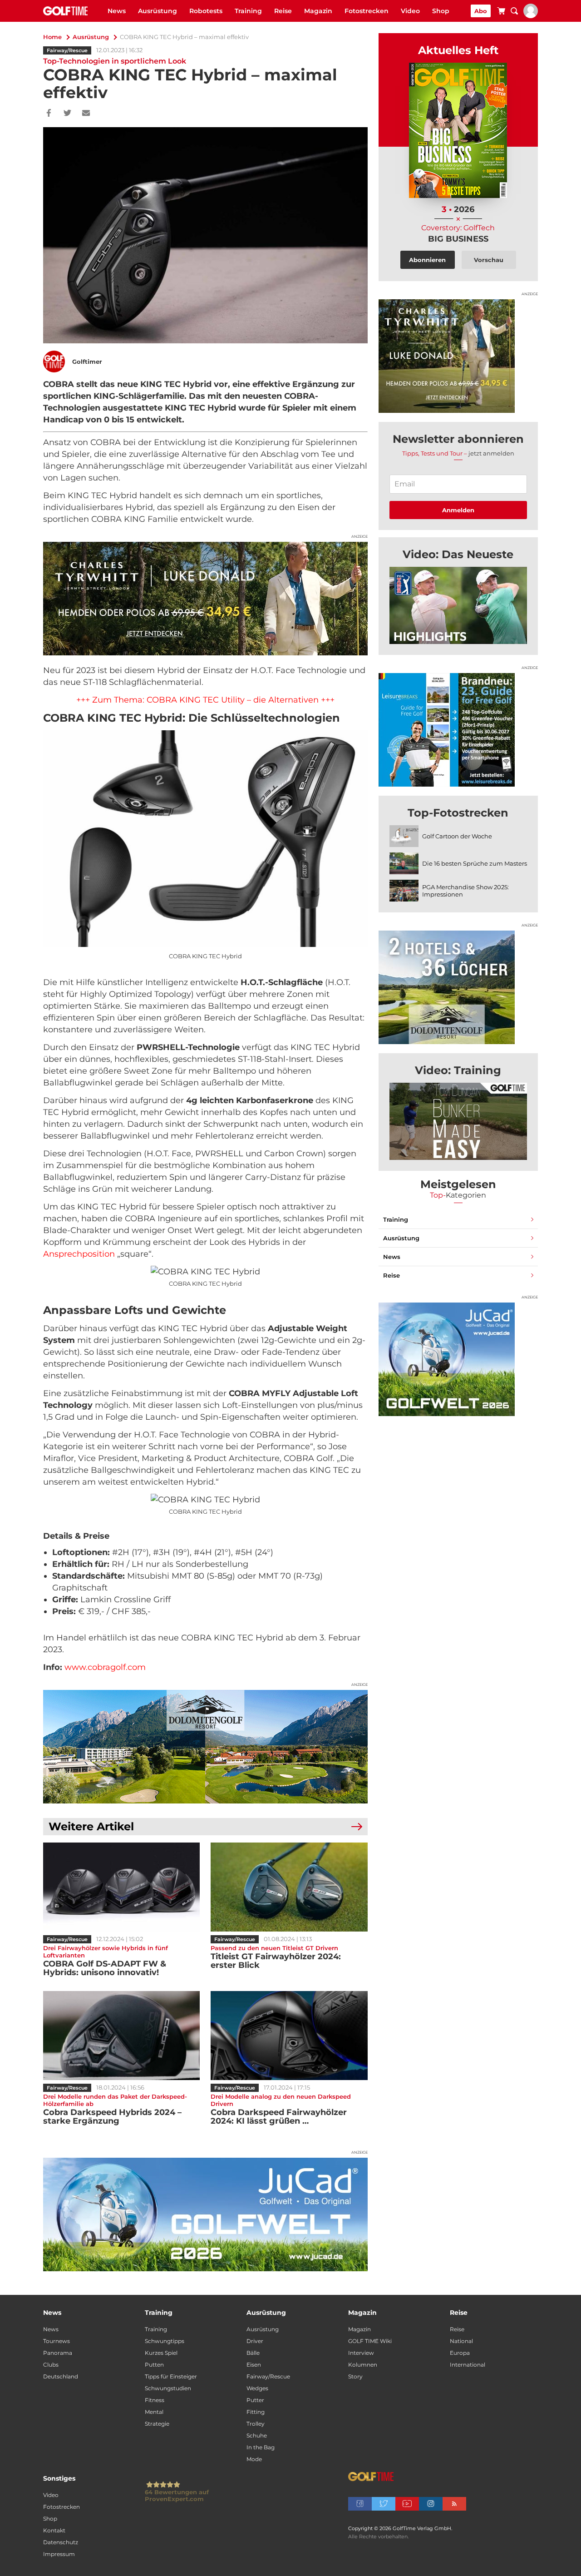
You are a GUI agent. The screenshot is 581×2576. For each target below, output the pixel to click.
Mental (154, 2412)
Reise (283, 11)
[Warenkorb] (501, 12)
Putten (154, 2365)
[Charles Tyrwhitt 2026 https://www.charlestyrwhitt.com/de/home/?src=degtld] (205, 599)
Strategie (157, 2424)
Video (410, 11)
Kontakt (54, 2530)
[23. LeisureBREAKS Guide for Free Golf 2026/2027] (458, 730)
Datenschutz (61, 2542)
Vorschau (489, 260)
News (117, 11)
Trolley (256, 2424)
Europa (460, 2353)
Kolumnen (363, 2365)
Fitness (155, 2400)
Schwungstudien (168, 2388)
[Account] (531, 16)
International (468, 2365)
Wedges (257, 2388)
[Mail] (86, 114)
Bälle (253, 2353)
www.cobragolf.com (105, 1667)
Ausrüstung (158, 11)
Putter (255, 2400)
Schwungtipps (165, 2341)
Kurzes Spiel (161, 2353)
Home (52, 37)
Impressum (59, 2554)
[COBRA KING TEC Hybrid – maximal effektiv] (458, 605)
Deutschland (61, 2376)
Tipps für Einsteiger (171, 2376)
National (461, 2341)
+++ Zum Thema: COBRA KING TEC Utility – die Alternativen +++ (205, 700)
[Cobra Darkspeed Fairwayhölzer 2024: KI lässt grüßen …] (289, 2036)
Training (248, 11)
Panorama (58, 2353)
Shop (441, 11)
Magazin (318, 11)
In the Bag (261, 2447)
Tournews (57, 2341)
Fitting (256, 2412)
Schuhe (257, 2435)
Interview (361, 2353)
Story (355, 2376)
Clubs (51, 2365)
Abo (481, 11)
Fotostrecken (367, 11)
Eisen (254, 2365)
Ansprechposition (79, 1254)
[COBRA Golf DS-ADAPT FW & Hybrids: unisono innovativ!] (121, 1887)
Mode (254, 2459)
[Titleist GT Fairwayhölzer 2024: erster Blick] (289, 1887)
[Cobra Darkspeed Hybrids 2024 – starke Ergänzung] (121, 2036)
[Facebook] (49, 114)
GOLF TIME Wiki (370, 2341)
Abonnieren (427, 260)
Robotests (206, 11)
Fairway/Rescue (67, 50)
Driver (255, 2341)
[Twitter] (67, 114)
